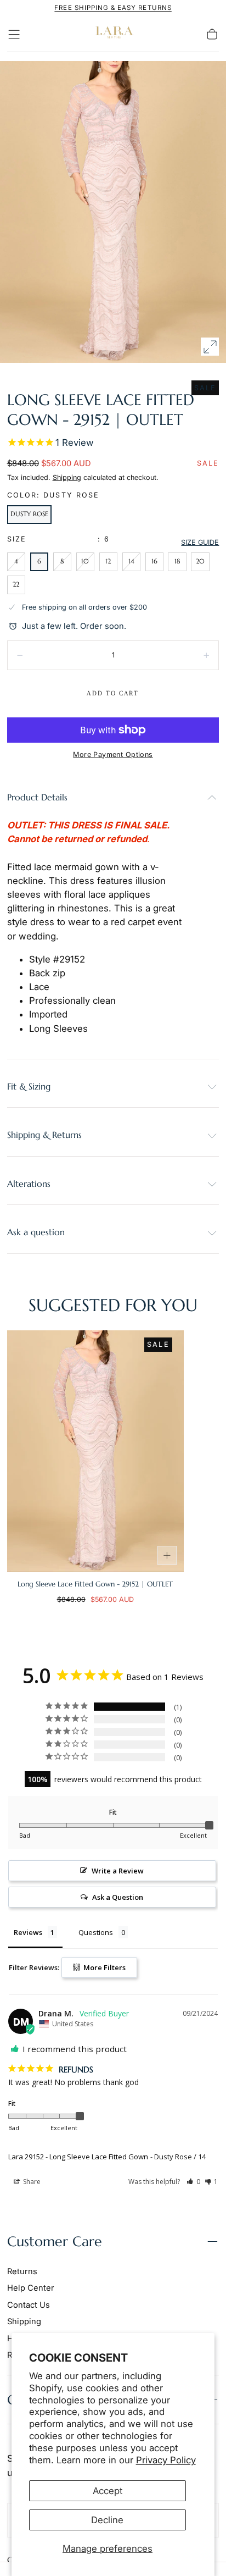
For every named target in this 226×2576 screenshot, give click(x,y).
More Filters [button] (104, 1967)
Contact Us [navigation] (29, 2305)
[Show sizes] (167, 1556)
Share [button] (31, 2182)
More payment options (113, 754)
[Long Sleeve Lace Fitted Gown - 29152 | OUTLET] (95, 1451)
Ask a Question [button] (118, 1897)
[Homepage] (113, 34)
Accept (108, 2491)
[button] (14, 34)
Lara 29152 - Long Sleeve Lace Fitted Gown (78, 2157)
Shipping (67, 477)
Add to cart (113, 693)
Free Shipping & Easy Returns (113, 8)
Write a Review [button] (118, 1871)
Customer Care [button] (55, 2241)
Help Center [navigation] (31, 2288)
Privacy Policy (166, 2460)
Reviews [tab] (28, 1932)
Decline (107, 2520)
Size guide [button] (200, 542)
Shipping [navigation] (24, 2321)
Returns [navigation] (22, 2271)
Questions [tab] (96, 1932)
